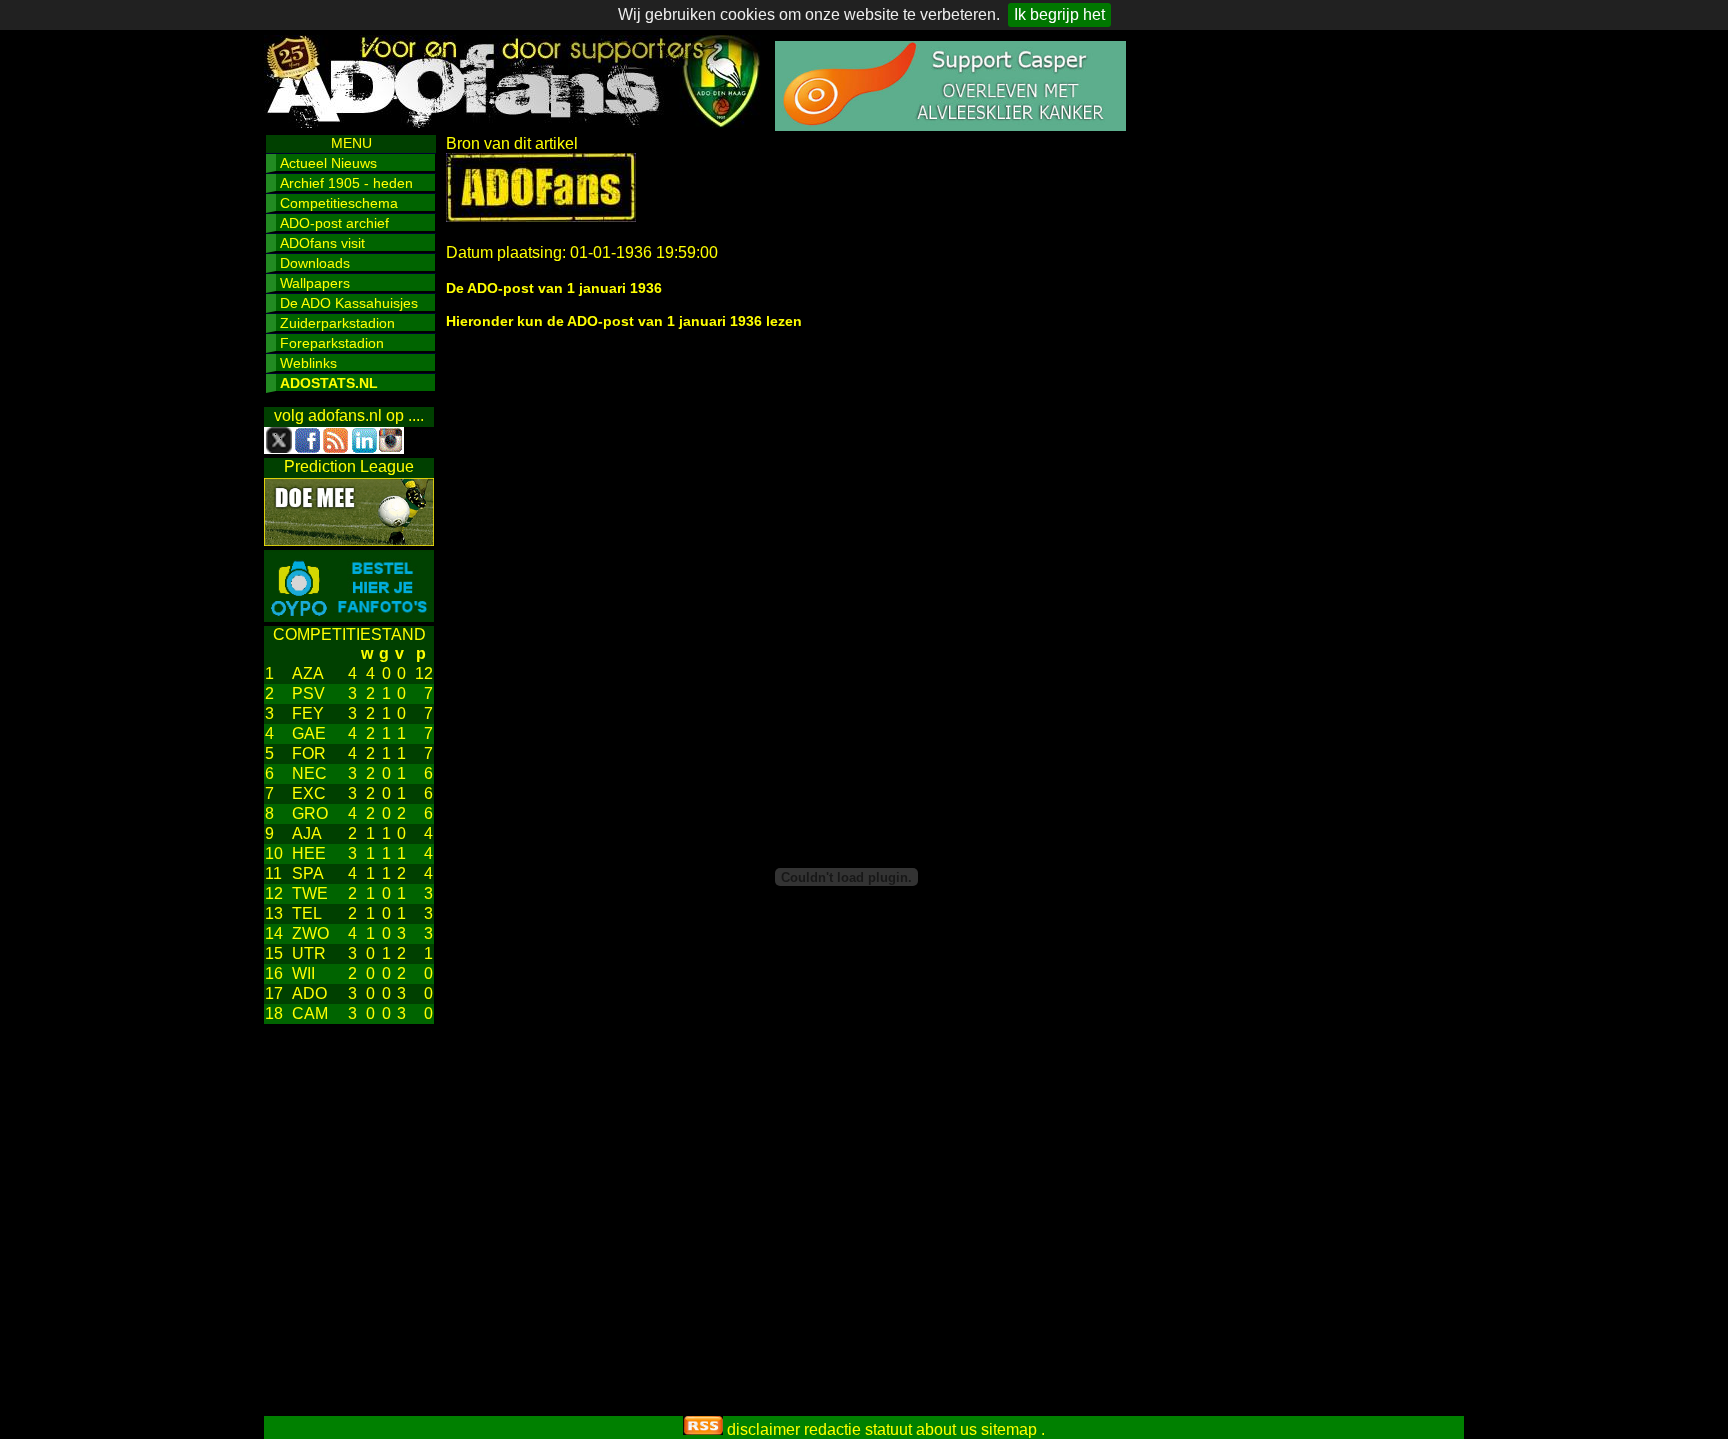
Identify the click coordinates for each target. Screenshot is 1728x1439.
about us (946, 1429)
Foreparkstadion (332, 343)
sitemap (1009, 1429)
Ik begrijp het (1059, 14)
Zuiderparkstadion (337, 323)
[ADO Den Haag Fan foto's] (349, 616)
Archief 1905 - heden (346, 183)
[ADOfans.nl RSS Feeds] (703, 1429)
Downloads (315, 263)
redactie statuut (858, 1429)
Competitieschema (339, 203)
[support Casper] (950, 125)
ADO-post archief (334, 223)
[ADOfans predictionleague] (349, 540)
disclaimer (763, 1429)
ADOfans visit (322, 243)
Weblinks (308, 363)
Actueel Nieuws (328, 163)
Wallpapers (315, 283)
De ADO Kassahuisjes (349, 303)
